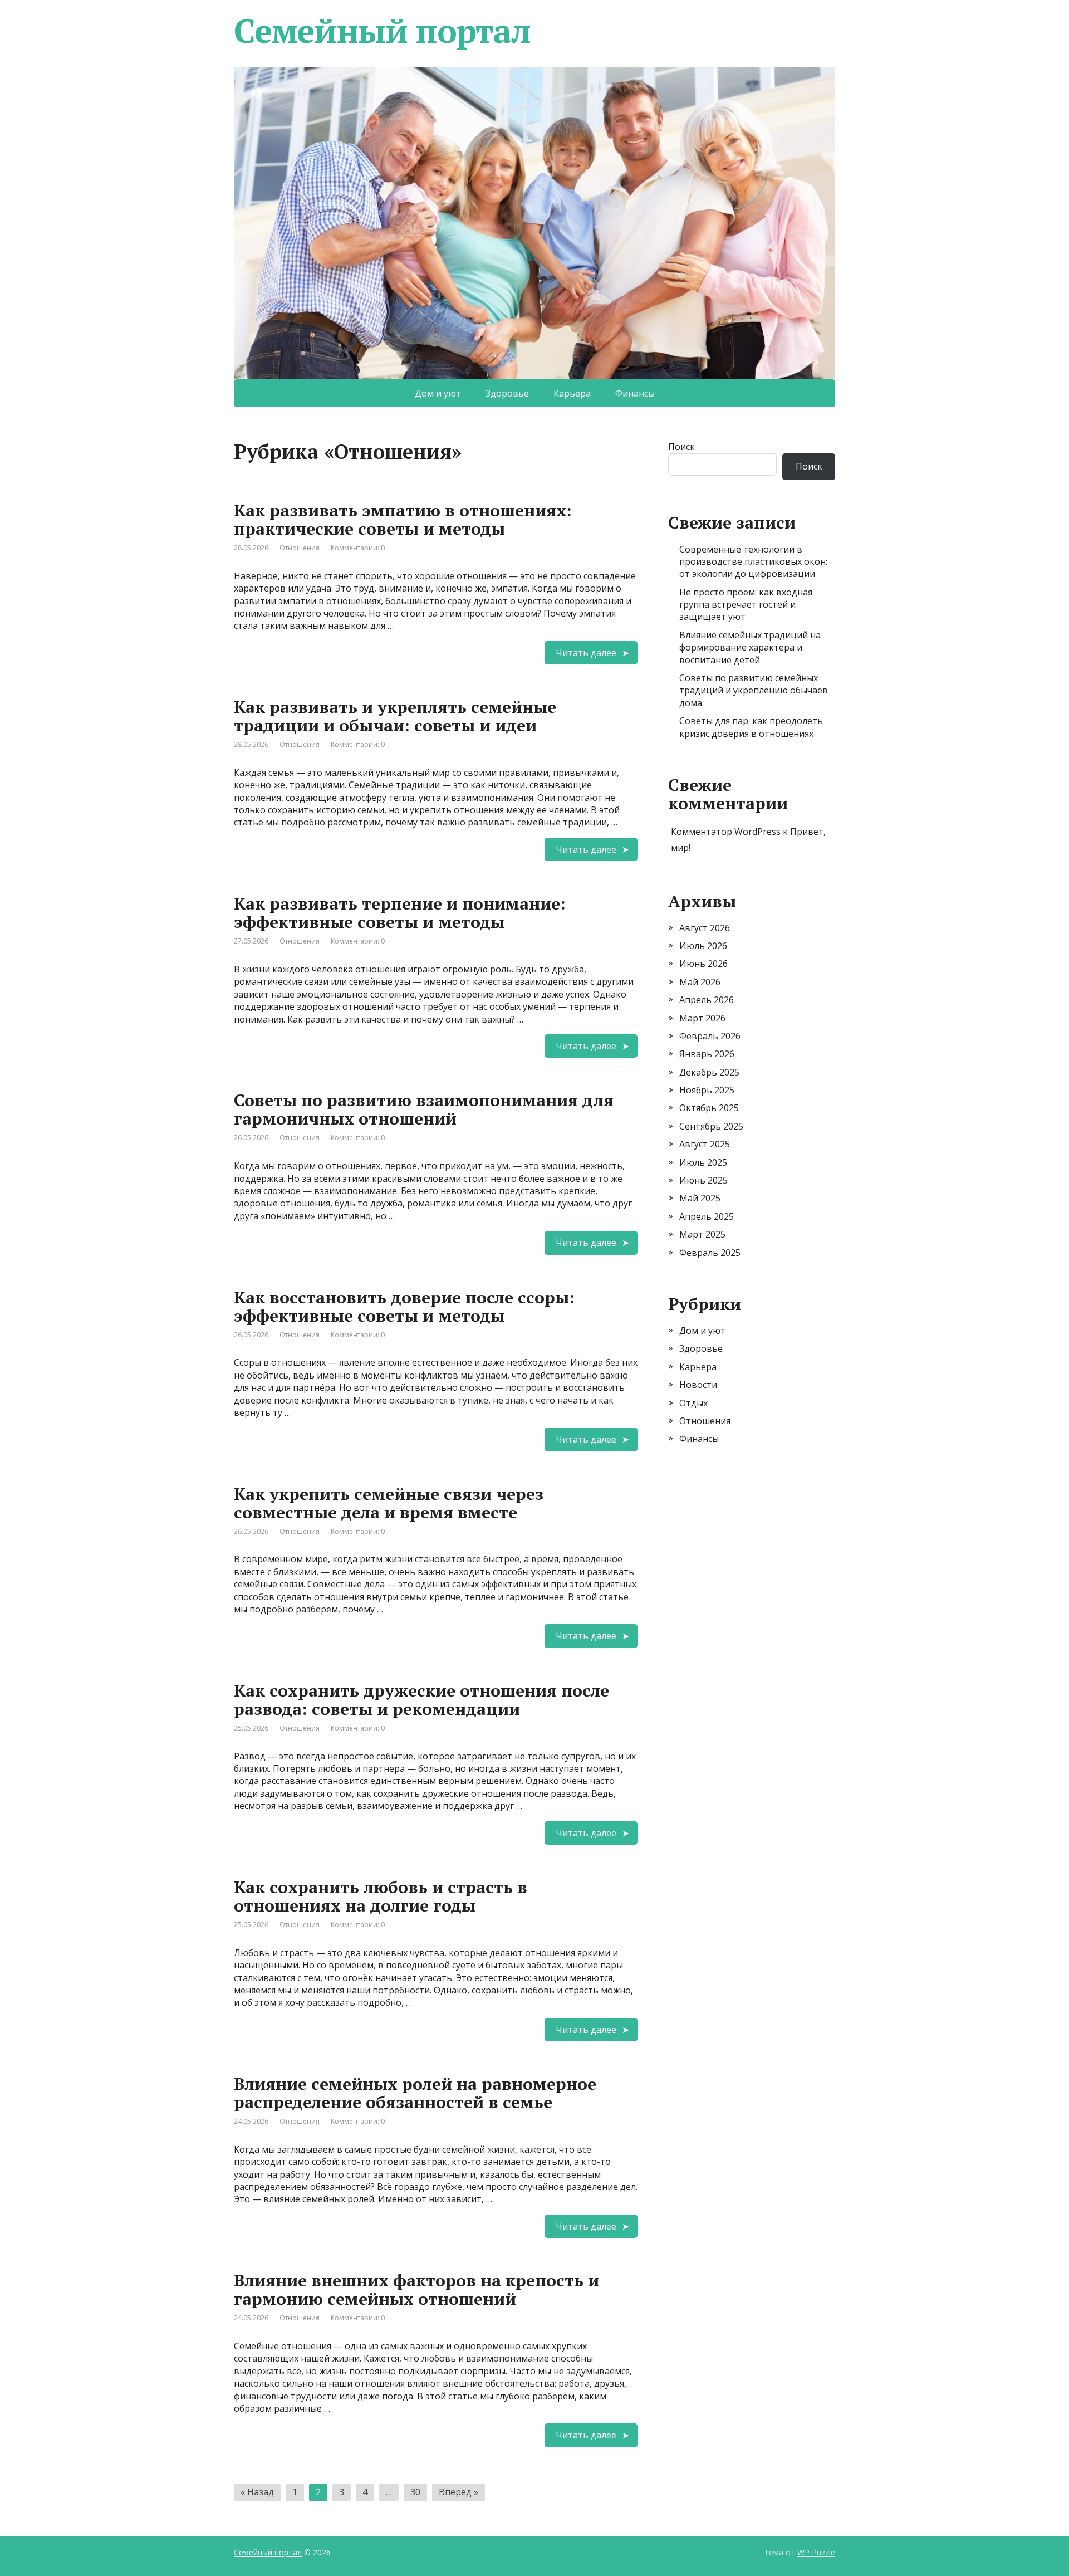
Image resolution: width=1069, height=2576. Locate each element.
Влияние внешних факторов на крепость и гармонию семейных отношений (416, 2289)
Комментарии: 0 (358, 548)
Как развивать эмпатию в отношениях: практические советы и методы (403, 519)
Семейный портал (382, 31)
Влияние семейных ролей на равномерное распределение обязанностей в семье (415, 2093)
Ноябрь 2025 (707, 1090)
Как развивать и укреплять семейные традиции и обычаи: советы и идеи (395, 716)
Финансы (635, 393)
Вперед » (459, 2492)
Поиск (681, 447)
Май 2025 (700, 1198)
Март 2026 (702, 1018)
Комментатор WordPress (726, 832)
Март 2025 (702, 1234)
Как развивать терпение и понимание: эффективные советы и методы (400, 913)
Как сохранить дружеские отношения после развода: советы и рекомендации (421, 1700)
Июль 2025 (703, 1162)
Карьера (572, 393)
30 (415, 2492)
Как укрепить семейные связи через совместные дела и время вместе (389, 1503)
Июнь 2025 (703, 1180)
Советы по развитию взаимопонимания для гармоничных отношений (424, 1109)
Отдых (693, 1403)
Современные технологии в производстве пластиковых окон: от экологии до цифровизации (753, 562)
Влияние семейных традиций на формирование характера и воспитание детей (750, 647)
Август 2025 (705, 1144)
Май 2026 (700, 982)
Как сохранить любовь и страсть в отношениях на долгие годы (381, 1896)
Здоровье (507, 393)
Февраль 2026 (710, 1036)
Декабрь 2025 (709, 1072)
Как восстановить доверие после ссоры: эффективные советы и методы (404, 1306)
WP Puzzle (816, 2552)
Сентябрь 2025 (711, 1126)
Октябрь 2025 (709, 1108)
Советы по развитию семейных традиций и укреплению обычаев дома (754, 690)
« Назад (257, 2492)
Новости (698, 1385)
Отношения (300, 548)
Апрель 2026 (707, 1000)
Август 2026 (705, 928)
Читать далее (586, 653)
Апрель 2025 (707, 1216)
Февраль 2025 (710, 1253)
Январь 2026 (707, 1054)
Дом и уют (438, 393)
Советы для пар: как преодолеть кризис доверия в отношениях (751, 727)
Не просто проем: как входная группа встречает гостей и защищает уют (746, 605)
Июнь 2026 (703, 964)
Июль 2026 (703, 946)
